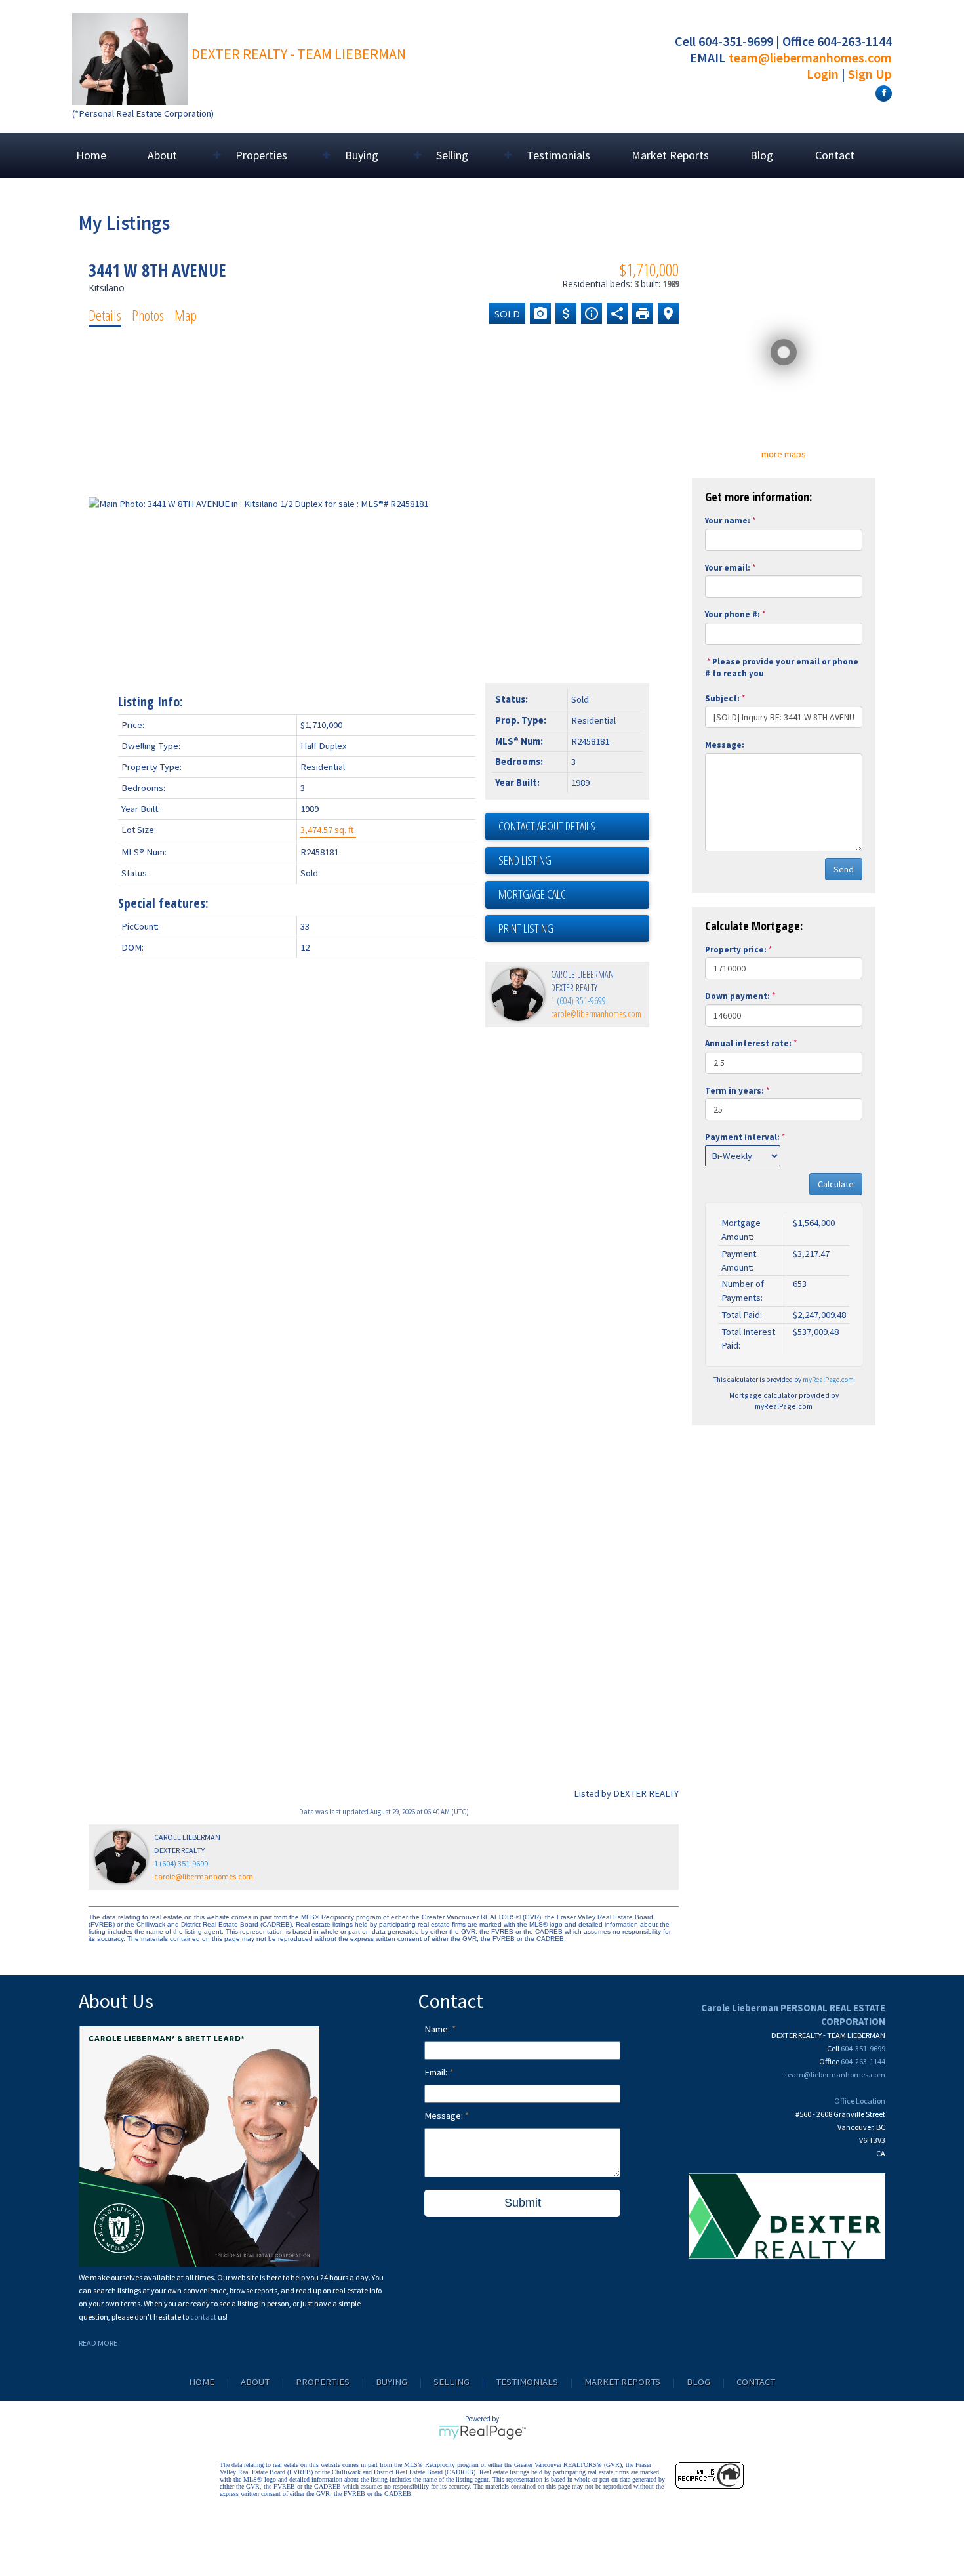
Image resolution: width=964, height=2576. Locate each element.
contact (204, 2317)
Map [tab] (186, 315)
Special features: (163, 903)
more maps (784, 454)
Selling (452, 2382)
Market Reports (670, 155)
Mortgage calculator (574, 895)
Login (823, 74)
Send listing (525, 860)
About (255, 2382)
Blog (762, 155)
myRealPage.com (828, 1380)
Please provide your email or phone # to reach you (782, 668)
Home (91, 155)
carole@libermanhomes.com (596, 1014)
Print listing (526, 928)
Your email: (728, 568)
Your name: (728, 521)
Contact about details (547, 826)
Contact (835, 155)
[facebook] (882, 92)
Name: (438, 2029)
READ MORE (98, 2343)
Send (844, 869)
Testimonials (558, 155)
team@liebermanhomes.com (810, 57)
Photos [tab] (148, 315)
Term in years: (734, 1091)
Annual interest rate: (748, 1043)
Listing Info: (151, 702)
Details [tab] (105, 315)
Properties (323, 2382)
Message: (725, 745)
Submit (523, 2203)
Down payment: (737, 996)
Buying (392, 2382)
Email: (437, 2072)
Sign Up (870, 74)
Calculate (836, 1184)
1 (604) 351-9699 (578, 1001)
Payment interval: (742, 1137)
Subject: (722, 698)
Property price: (736, 950)
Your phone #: (733, 614)
